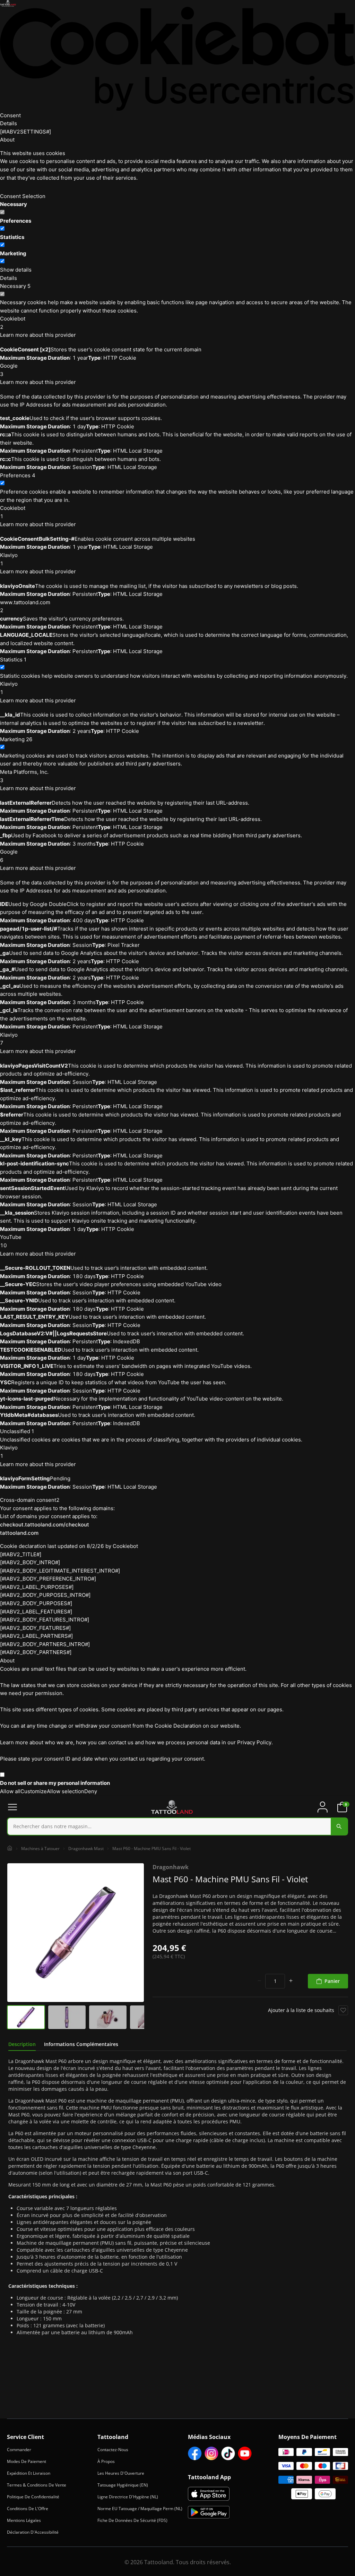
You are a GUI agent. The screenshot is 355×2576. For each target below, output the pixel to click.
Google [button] (9, 370)
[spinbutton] (275, 1981)
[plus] (291, 1981)
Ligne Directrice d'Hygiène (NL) (128, 2497)
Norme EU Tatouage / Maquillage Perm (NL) (140, 2509)
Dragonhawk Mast (86, 1848)
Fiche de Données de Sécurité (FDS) (132, 2520)
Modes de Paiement (27, 2461)
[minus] (259, 1981)
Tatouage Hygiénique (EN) (123, 2485)
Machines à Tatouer (40, 1848)
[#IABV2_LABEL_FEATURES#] (36, 1612)
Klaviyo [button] (9, 559)
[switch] (2, 228)
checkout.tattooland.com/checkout (45, 1525)
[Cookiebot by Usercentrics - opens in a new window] (177, 59)
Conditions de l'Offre (28, 2509)
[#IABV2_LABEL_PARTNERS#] (36, 1636)
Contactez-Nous (113, 2450)
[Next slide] (137, 1933)
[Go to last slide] (14, 2017)
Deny (91, 1791)
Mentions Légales (24, 2520)
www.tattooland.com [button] (25, 606)
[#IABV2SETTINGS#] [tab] (25, 132)
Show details (16, 270)
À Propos (106, 2461)
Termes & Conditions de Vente (37, 2485)
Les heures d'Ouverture (121, 2473)
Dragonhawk (171, 1867)
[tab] (22, 2044)
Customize (34, 1791)
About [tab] (7, 140)
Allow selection (66, 1791)
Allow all (10, 1791)
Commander (19, 2450)
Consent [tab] (10, 115)
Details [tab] (8, 123)
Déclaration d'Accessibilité (33, 2532)
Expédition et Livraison (29, 2473)
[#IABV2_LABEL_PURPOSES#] (37, 1587)
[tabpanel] (177, 2197)
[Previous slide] (14, 1933)
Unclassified (17, 1431)
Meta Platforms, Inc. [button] (24, 776)
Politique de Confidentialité (33, 2497)
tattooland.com (19, 1533)
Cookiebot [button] (13, 323)
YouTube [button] (11, 1241)
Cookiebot (125, 1546)
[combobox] (177, 1826)
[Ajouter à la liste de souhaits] (343, 2010)
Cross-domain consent (30, 1500)
